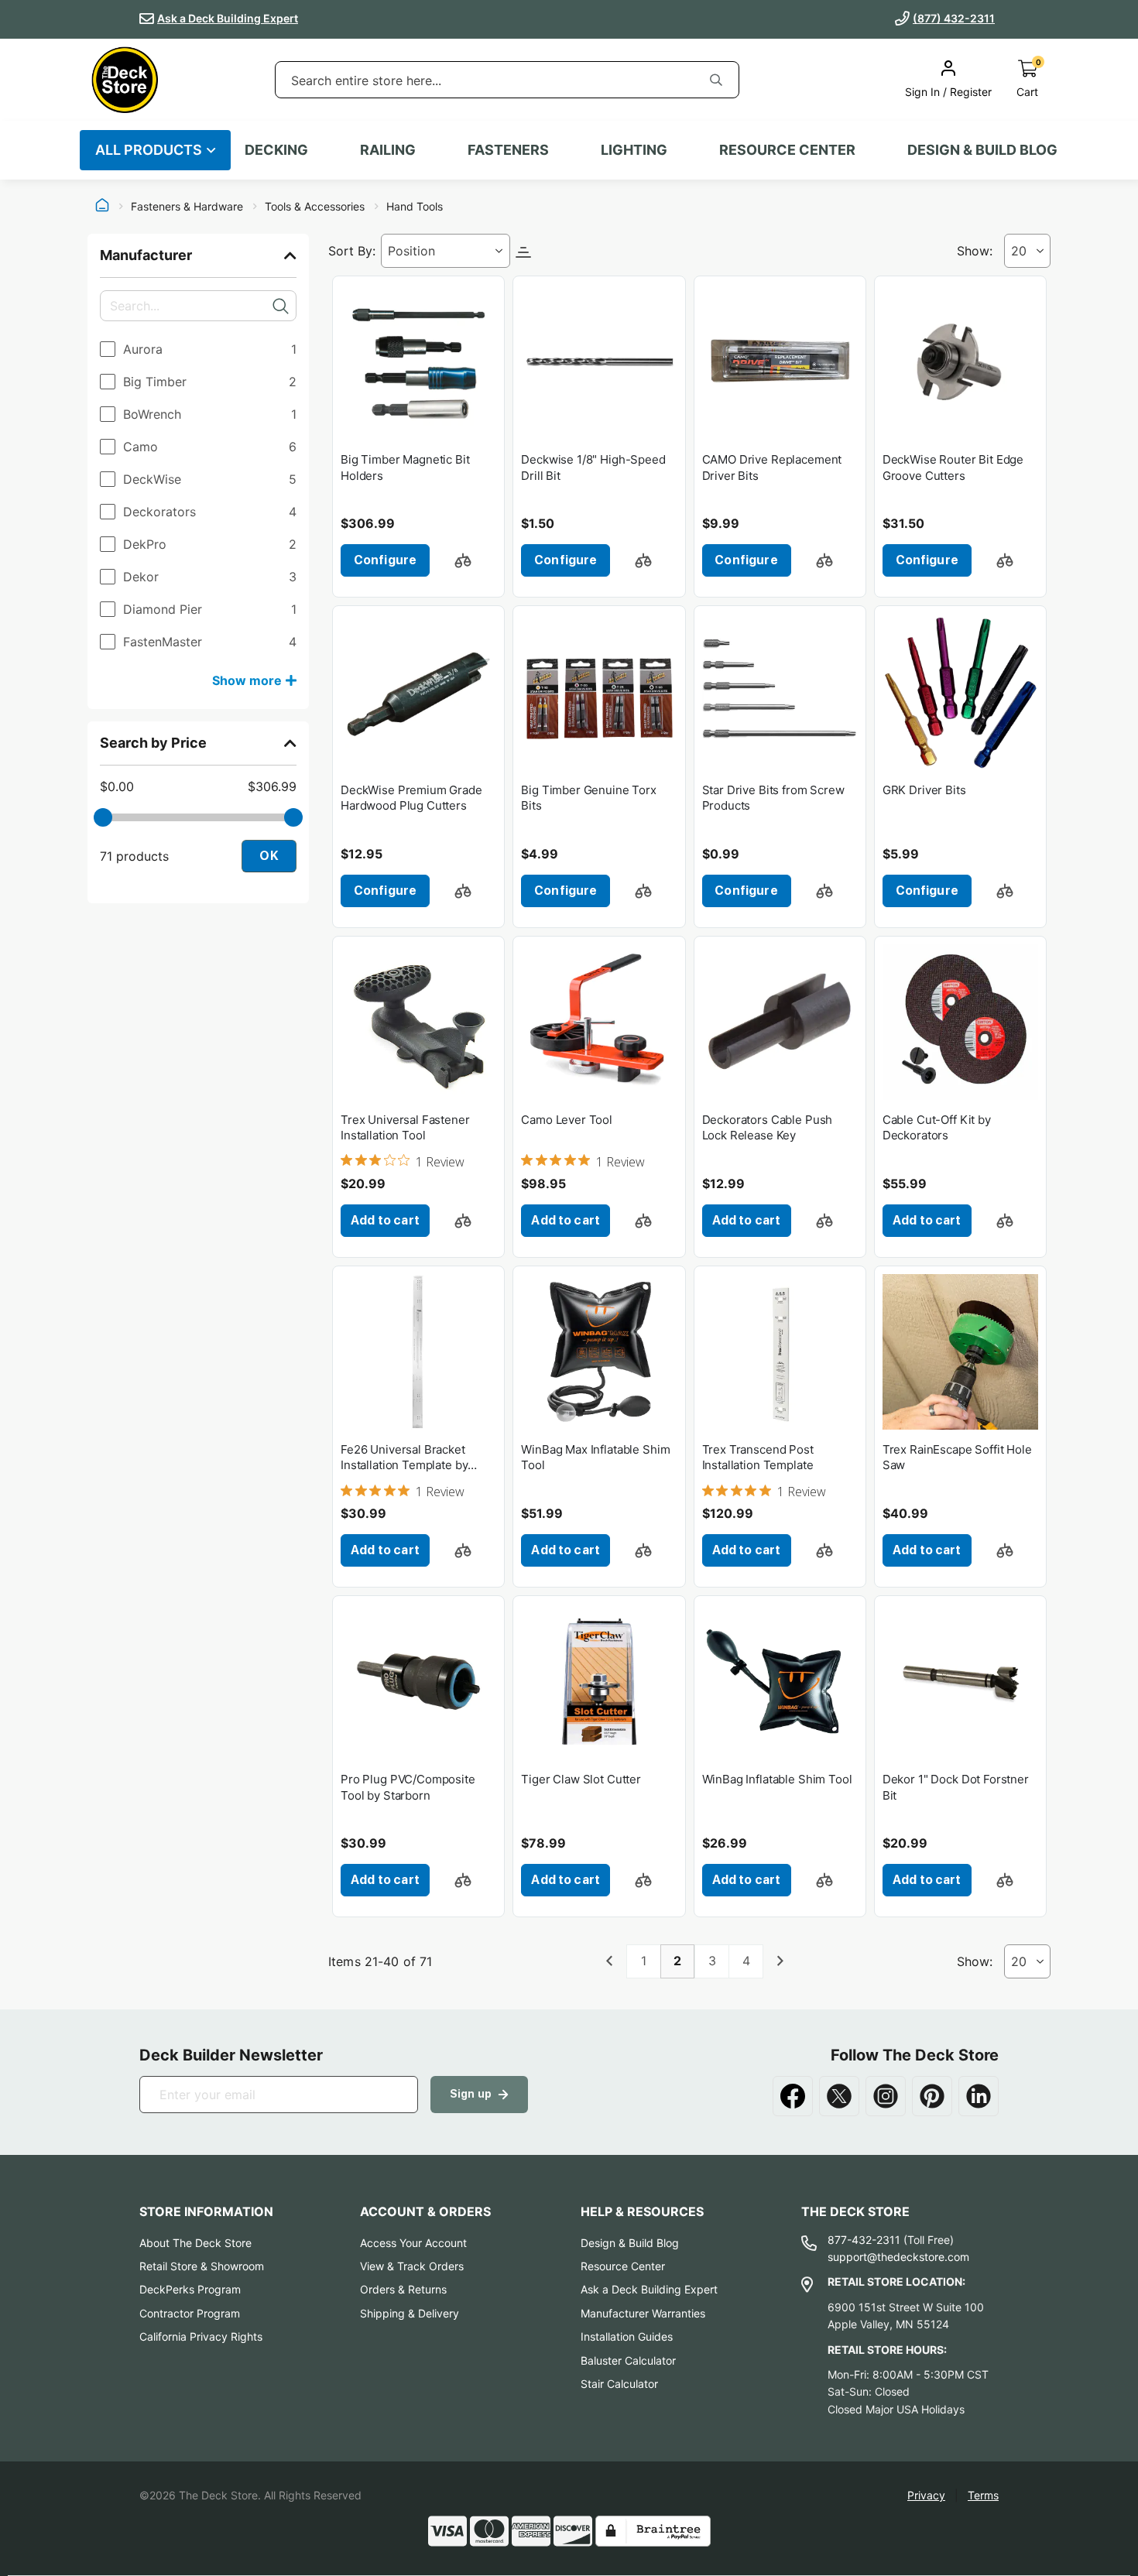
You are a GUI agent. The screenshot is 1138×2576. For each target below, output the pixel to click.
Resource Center (623, 2266)
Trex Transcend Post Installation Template (758, 1457)
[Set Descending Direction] (523, 251)
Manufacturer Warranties (643, 2313)
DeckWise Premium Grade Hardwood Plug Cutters (411, 798)
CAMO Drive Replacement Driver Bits (772, 467)
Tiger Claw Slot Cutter (581, 1779)
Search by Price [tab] (153, 743)
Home (102, 207)
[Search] (716, 80)
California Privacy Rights (201, 2336)
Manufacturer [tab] (146, 255)
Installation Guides (627, 2336)
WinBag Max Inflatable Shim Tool (595, 1457)
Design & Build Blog (630, 2243)
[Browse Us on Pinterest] (932, 2096)
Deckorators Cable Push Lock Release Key (768, 1127)
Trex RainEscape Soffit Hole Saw (957, 1457)
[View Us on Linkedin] (979, 2096)
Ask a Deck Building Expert (228, 18)
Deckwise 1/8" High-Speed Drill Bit (593, 467)
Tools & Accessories (315, 207)
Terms (983, 2495)
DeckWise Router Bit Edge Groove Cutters (953, 467)
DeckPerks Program (190, 2289)
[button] (463, 560)
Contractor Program (190, 2313)
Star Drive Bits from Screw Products (773, 798)
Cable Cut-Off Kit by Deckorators (937, 1127)
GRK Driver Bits (924, 790)
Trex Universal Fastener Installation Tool (405, 1127)
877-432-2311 (864, 2240)
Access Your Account (413, 2243)
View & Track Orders (412, 2266)
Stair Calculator (619, 2384)
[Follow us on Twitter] (839, 2096)
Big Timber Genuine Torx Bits (589, 798)
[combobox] (485, 80)
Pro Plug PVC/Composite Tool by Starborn (408, 1787)
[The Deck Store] (125, 80)
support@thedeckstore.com (898, 2257)
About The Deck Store (195, 2243)
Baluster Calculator (628, 2360)
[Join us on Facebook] (793, 2096)
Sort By (350, 251)
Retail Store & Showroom (202, 2266)
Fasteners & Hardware (187, 207)
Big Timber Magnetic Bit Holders (405, 467)
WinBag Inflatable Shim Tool (777, 1779)
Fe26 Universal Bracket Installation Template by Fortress (404, 1458)
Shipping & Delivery (410, 2313)
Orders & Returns (403, 2289)
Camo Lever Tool (567, 1120)
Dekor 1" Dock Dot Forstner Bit (956, 1787)
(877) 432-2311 (954, 18)
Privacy (926, 2495)
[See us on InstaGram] (886, 2096)
